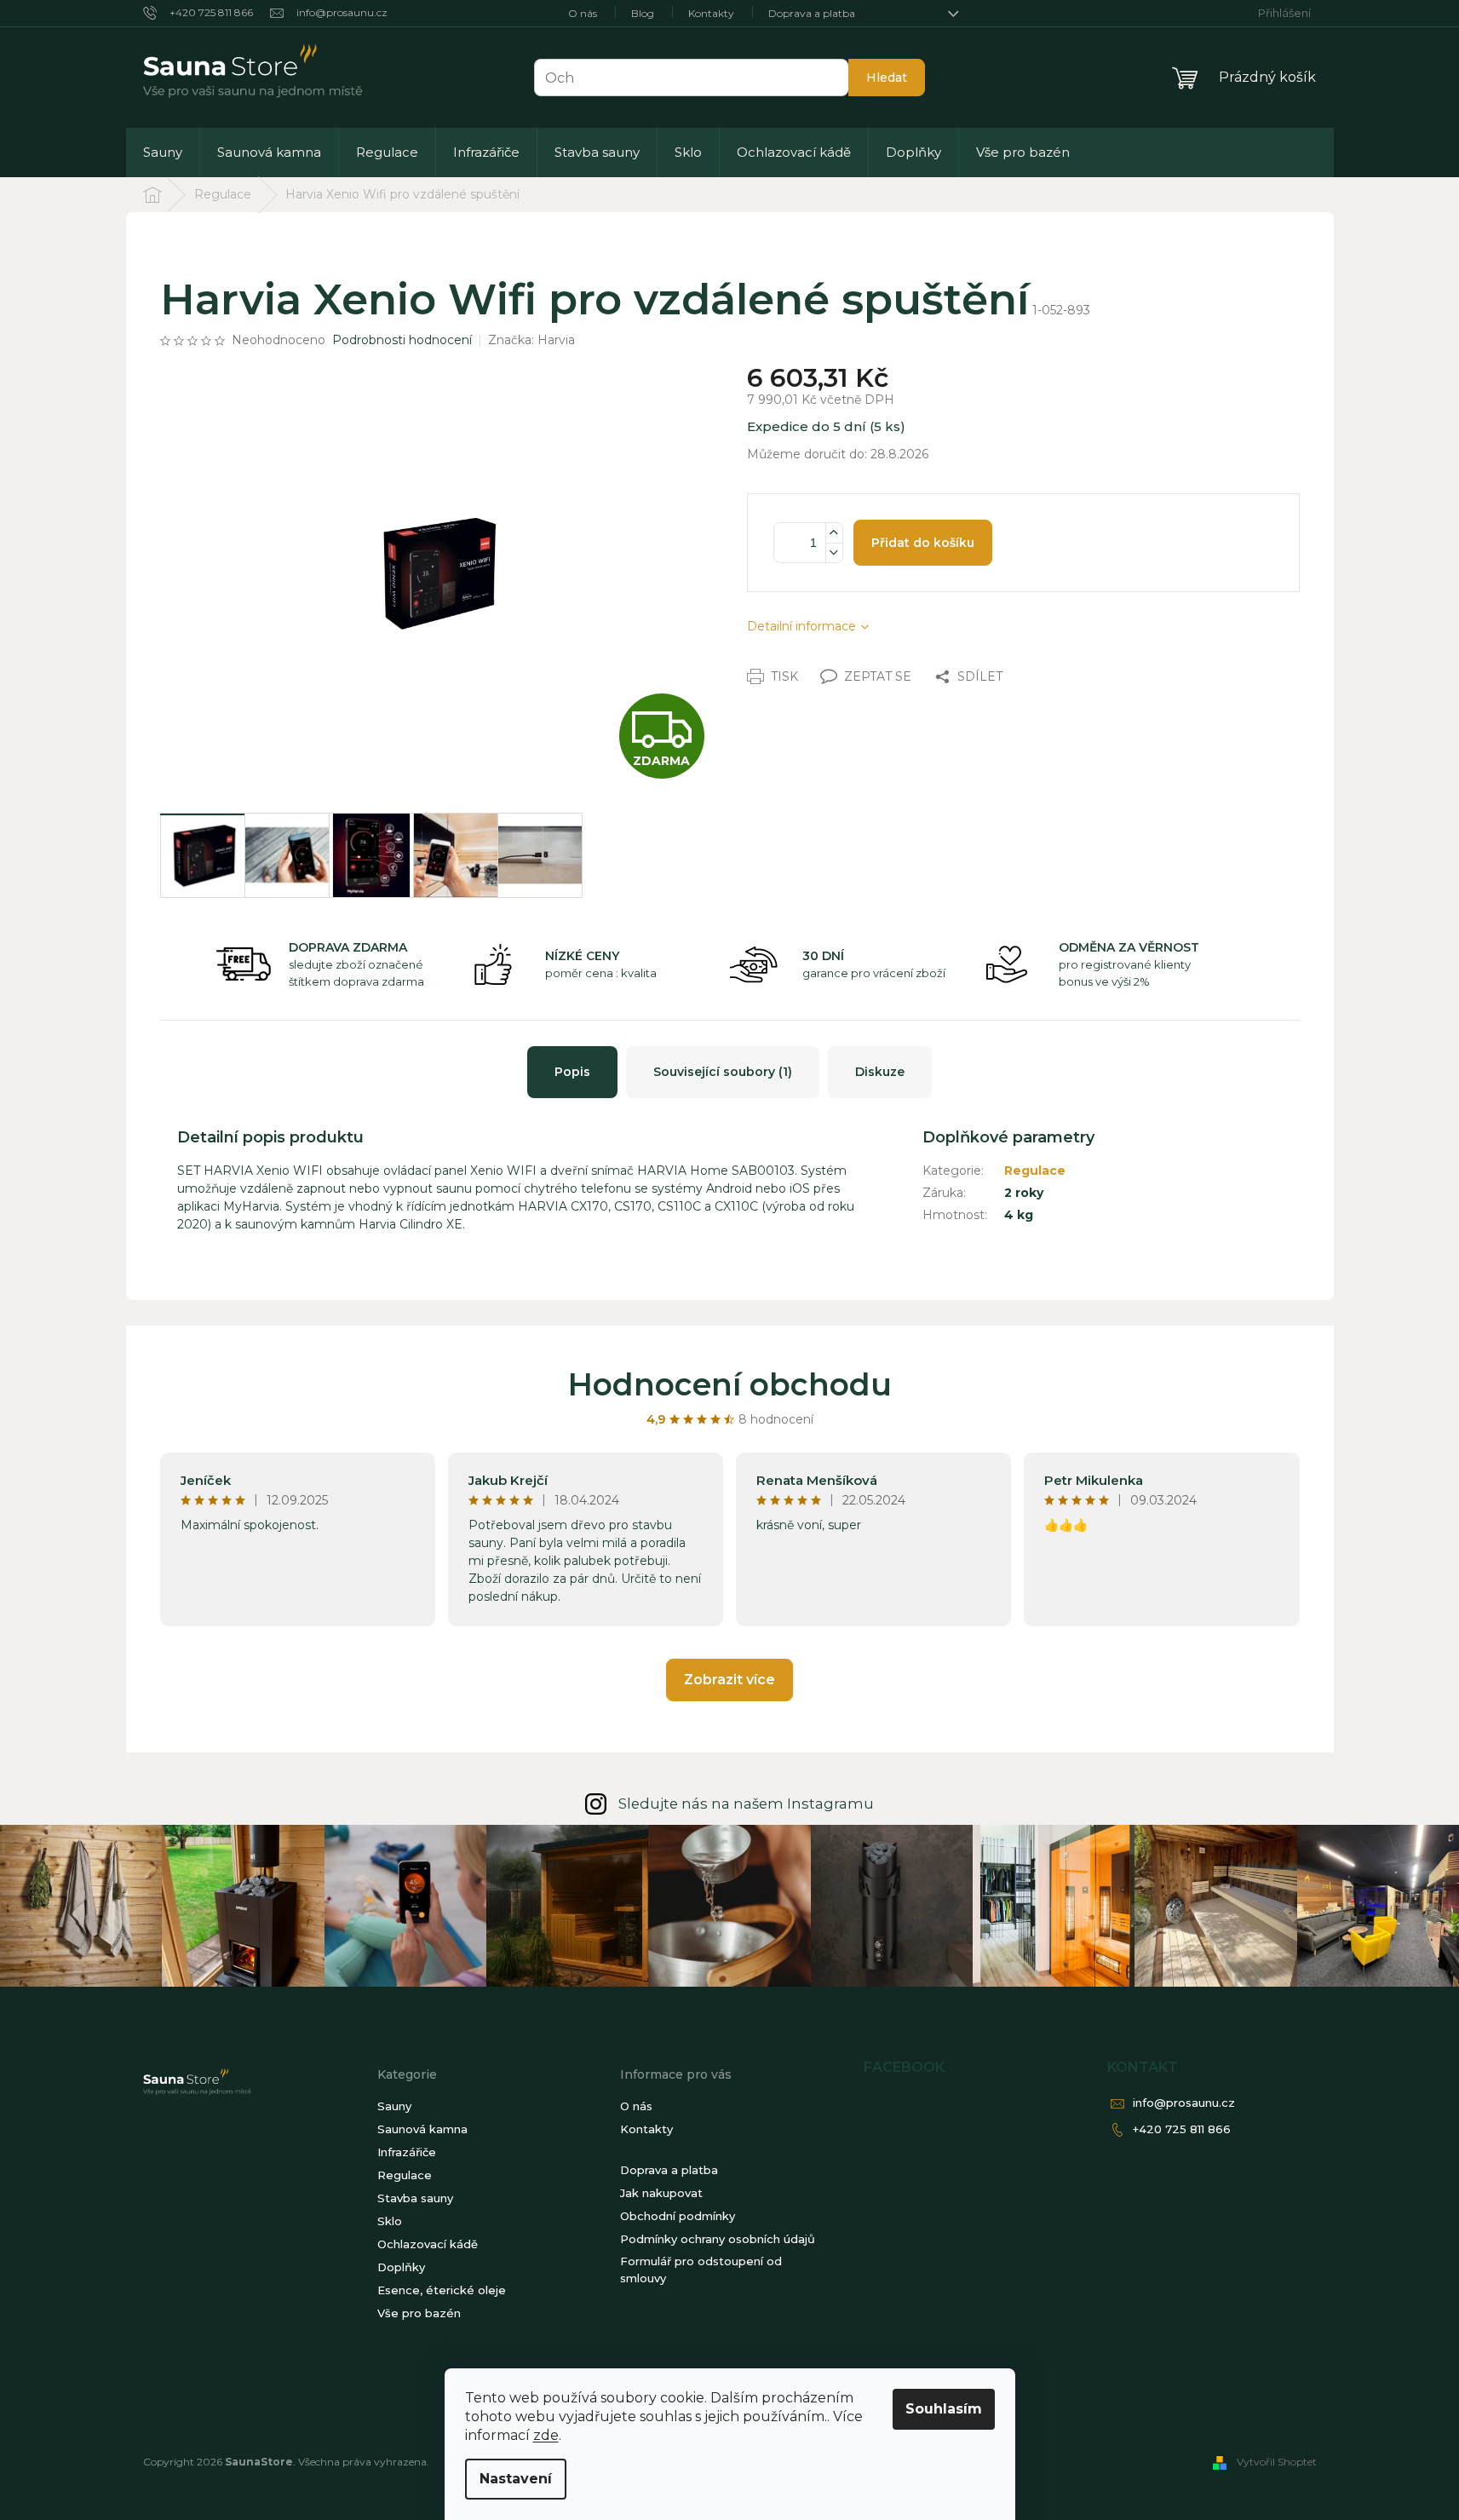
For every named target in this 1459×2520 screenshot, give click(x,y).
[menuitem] (163, 152)
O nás (583, 13)
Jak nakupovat (661, 2193)
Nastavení (516, 2479)
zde (546, 2435)
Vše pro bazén (419, 2313)
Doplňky (401, 2267)
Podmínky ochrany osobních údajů (718, 2239)
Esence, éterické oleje (442, 2290)
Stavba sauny (415, 2198)
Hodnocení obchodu (730, 1384)
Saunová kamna (422, 2129)
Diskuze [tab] (880, 1072)
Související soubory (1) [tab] (723, 1072)
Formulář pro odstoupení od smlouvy (701, 2270)
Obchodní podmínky (678, 2216)
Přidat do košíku (923, 543)
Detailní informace (801, 626)
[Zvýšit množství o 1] (834, 533)
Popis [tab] (572, 1072)
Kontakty (711, 13)
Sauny (394, 2106)
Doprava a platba (812, 13)
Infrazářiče (407, 2152)
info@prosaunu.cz (1184, 2103)
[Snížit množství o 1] (834, 552)
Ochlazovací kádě (428, 2244)
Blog (643, 13)
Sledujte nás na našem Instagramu (746, 1804)
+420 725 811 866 (1182, 2129)
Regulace (1035, 1171)
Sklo (390, 2221)
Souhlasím (944, 2409)
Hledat (887, 78)
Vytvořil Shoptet (1277, 2462)
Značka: (531, 340)
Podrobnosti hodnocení (402, 340)
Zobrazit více (729, 1680)
